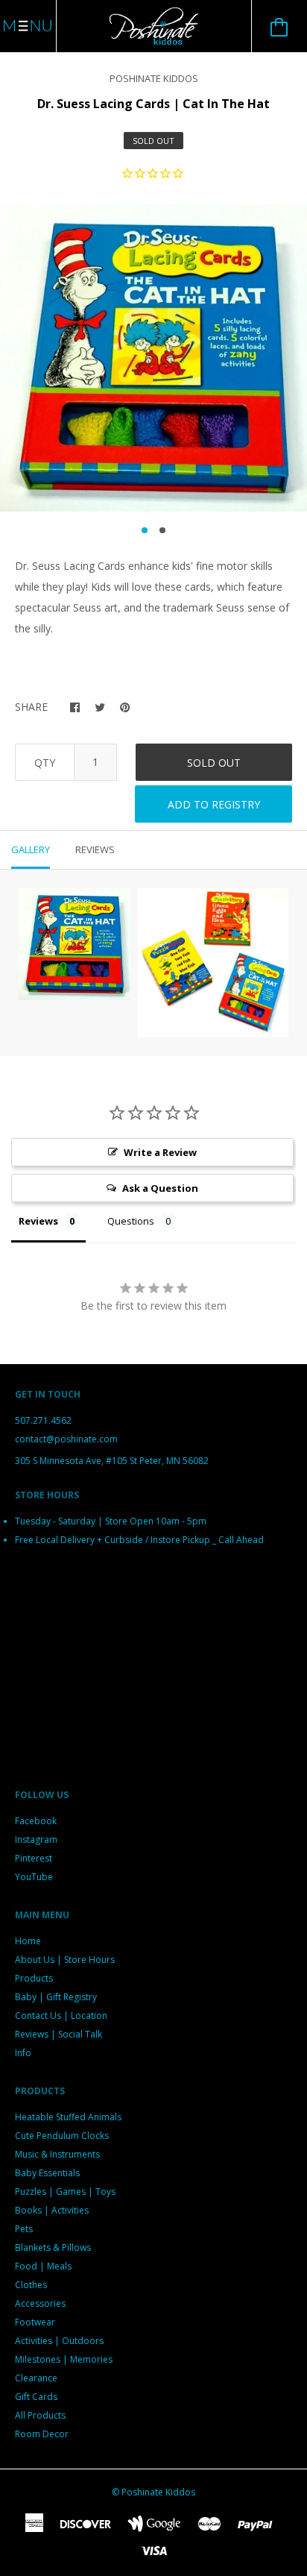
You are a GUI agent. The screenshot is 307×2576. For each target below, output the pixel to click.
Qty (45, 763)
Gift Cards (36, 2397)
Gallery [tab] (31, 849)
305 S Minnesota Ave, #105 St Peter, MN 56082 (112, 1461)
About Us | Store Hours (65, 1960)
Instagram (36, 1840)
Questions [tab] (131, 1221)
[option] (153, 358)
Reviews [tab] (95, 849)
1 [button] (145, 530)
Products (34, 1978)
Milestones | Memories (64, 2359)
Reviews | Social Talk (58, 2034)
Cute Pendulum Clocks (62, 2136)
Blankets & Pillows (53, 2247)
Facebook (36, 1821)
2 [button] (162, 530)
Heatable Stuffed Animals (68, 2117)
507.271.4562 (43, 1420)
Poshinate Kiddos (154, 78)
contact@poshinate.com (66, 1439)
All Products (40, 2415)
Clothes (31, 2285)
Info (23, 2053)
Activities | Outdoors (59, 2341)
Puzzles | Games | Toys (65, 2192)
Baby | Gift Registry (56, 1997)
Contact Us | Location (61, 2016)
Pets (24, 2229)
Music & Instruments (57, 2154)
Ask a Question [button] (160, 1188)
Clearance (36, 2378)
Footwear (35, 2322)
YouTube (34, 1877)
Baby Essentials (47, 2173)
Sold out (214, 763)
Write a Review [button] (160, 1152)
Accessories (40, 2303)
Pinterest (34, 1858)
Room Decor (42, 2434)
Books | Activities (52, 2210)
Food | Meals (43, 2266)
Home (28, 1941)
